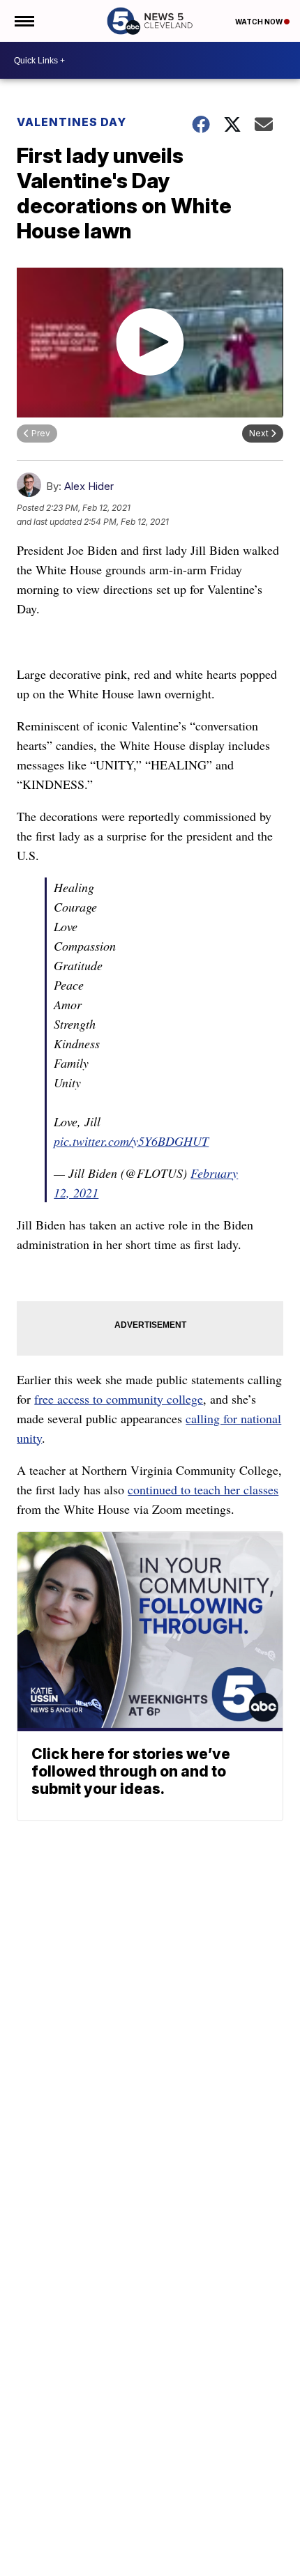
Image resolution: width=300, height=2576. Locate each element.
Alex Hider (89, 486)
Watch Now (260, 22)
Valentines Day (72, 122)
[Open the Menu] (23, 21)
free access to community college (119, 1399)
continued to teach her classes (203, 1489)
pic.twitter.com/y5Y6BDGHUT (131, 1141)
